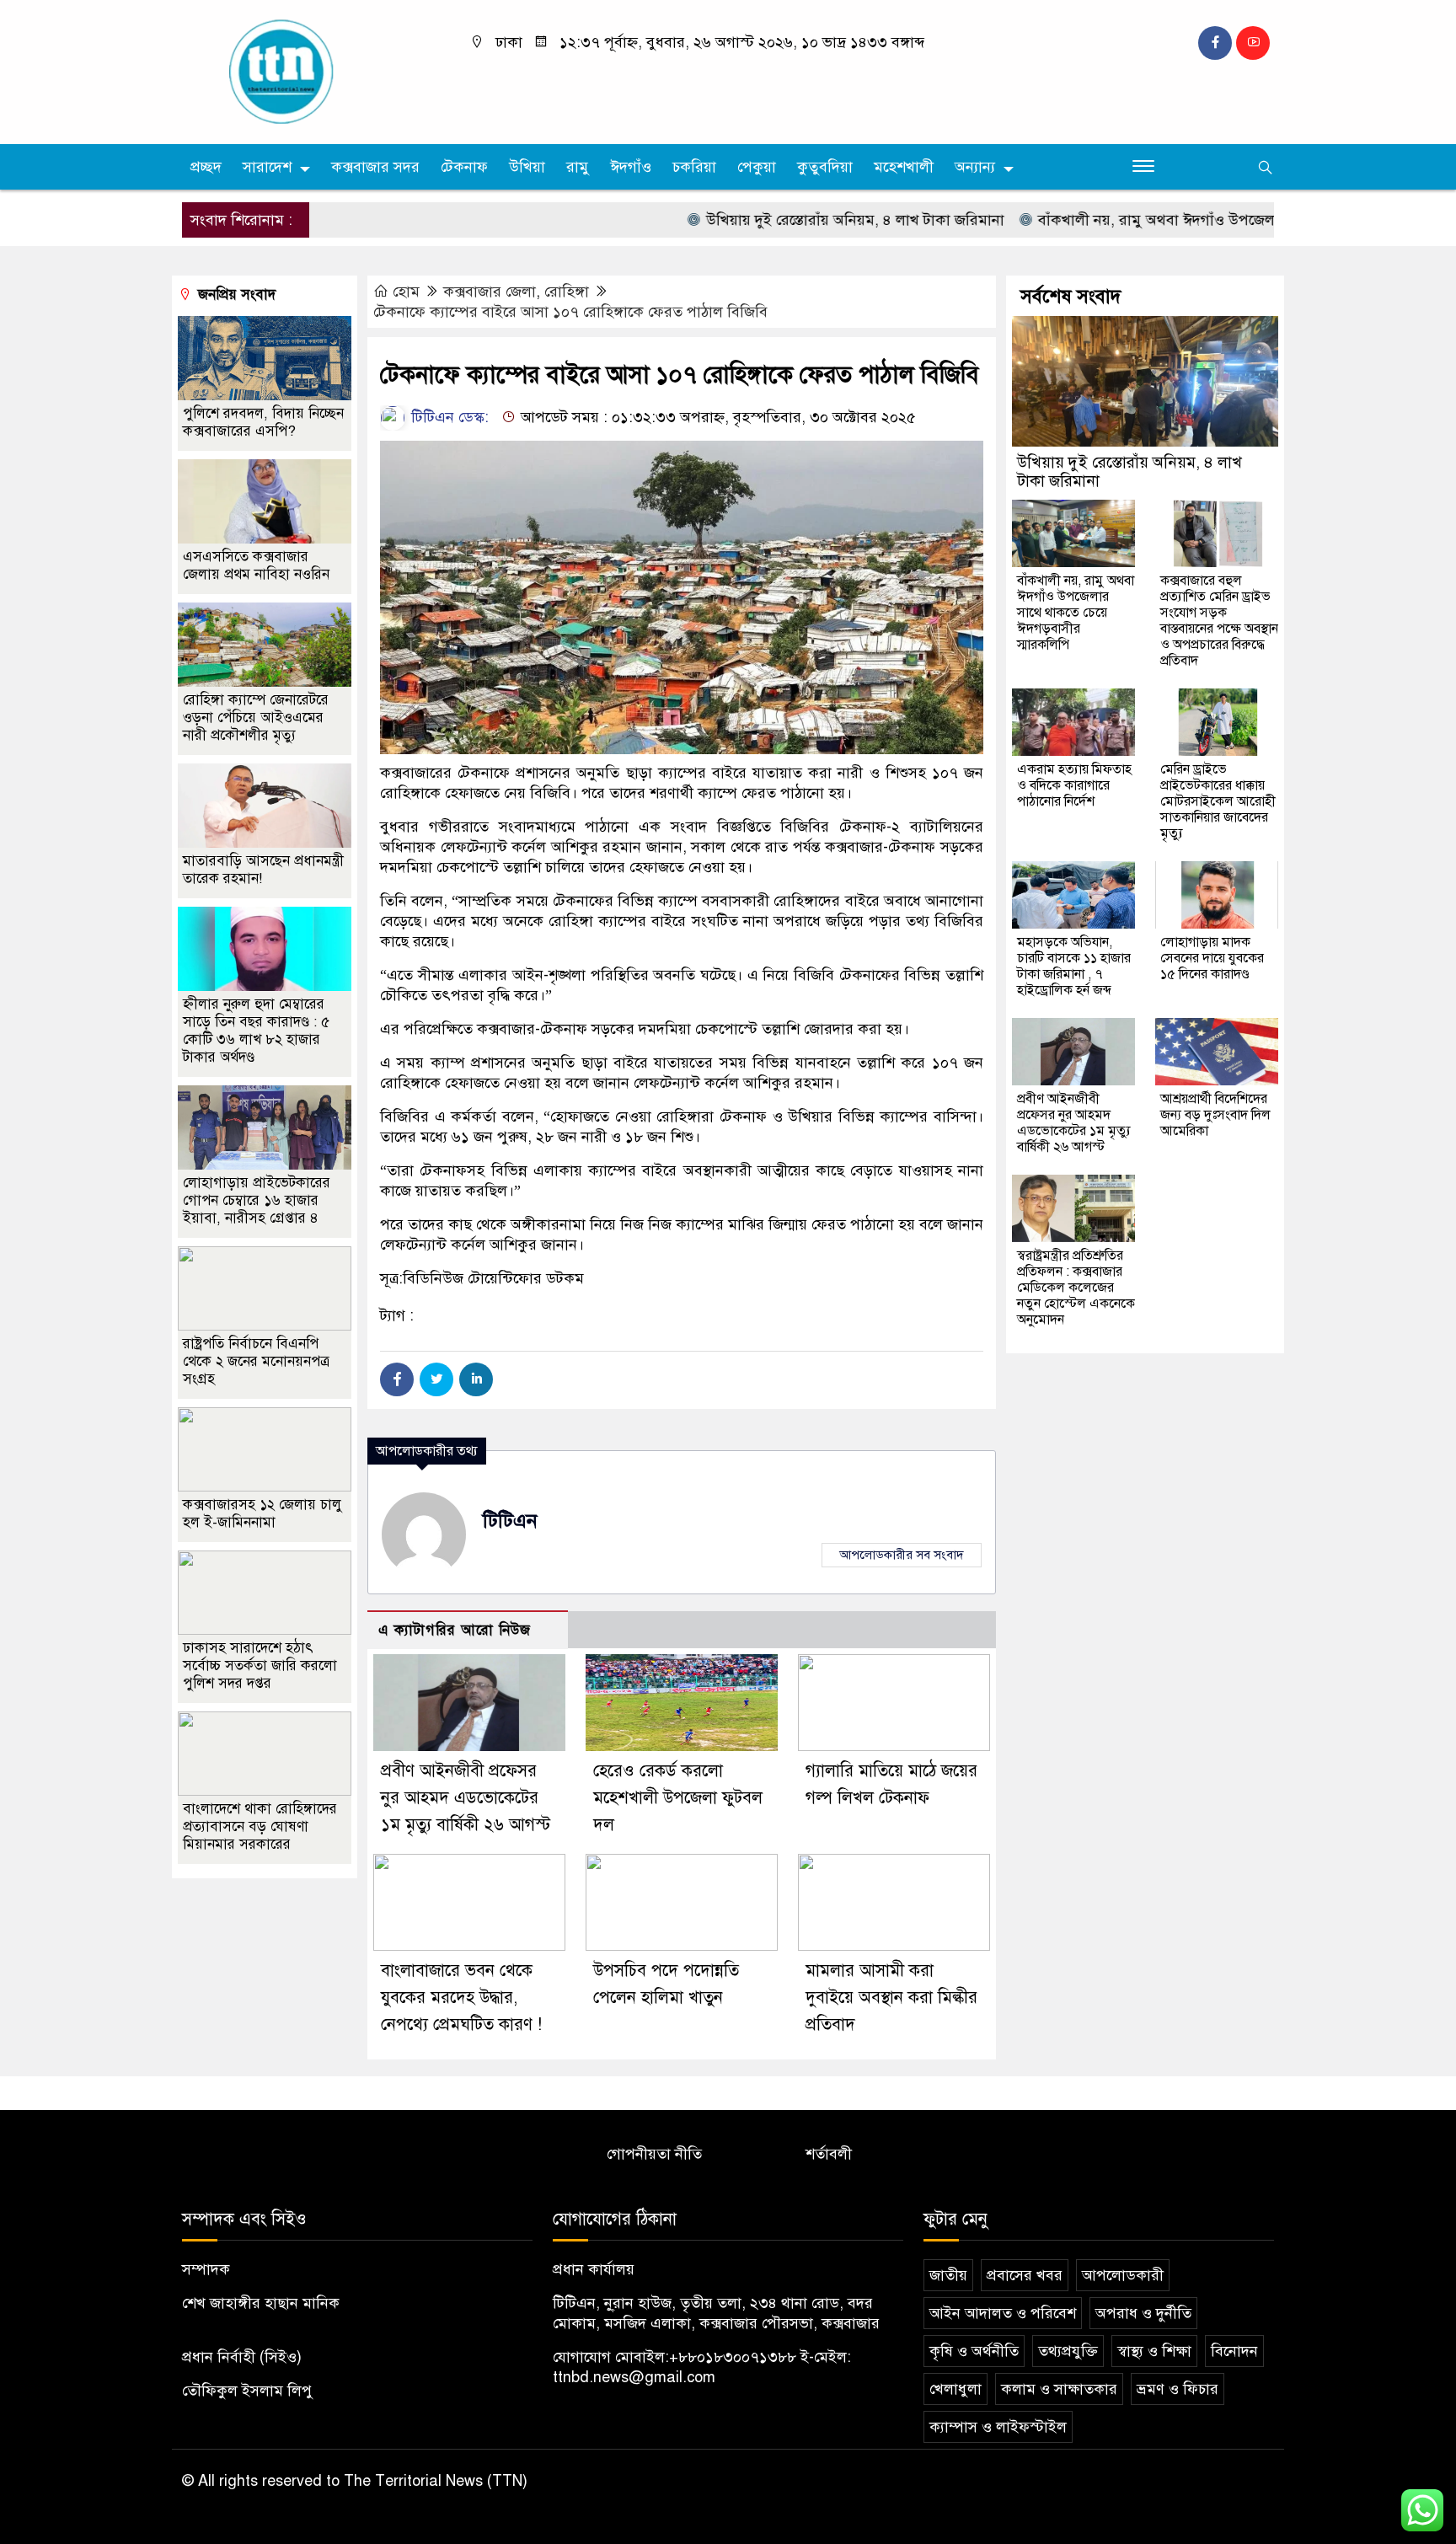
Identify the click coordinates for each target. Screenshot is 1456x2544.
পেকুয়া (757, 167)
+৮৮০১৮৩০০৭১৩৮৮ (733, 2357)
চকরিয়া (694, 167)
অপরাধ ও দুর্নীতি (1143, 2313)
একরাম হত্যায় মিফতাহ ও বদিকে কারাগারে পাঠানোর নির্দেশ (1074, 785)
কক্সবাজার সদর (375, 167)
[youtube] (1253, 43)
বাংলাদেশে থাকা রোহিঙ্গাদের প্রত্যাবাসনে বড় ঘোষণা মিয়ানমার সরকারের (260, 1826)
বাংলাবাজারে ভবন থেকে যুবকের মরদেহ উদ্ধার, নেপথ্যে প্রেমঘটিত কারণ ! (461, 1998)
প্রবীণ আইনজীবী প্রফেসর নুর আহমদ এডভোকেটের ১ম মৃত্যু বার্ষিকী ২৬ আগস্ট (466, 1798)
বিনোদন (1234, 2351)
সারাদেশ (267, 167)
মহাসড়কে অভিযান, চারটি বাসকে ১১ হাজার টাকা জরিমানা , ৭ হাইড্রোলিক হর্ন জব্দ (1074, 966)
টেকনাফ (464, 167)
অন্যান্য (975, 167)
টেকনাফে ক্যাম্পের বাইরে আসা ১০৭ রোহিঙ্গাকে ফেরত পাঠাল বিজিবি (570, 312)
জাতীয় (948, 2275)
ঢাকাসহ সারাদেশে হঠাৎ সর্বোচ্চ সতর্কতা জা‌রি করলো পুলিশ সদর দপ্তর (260, 1666)
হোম (406, 292)
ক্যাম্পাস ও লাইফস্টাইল (998, 2427)
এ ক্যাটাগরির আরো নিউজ (455, 1630)
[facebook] (1215, 43)
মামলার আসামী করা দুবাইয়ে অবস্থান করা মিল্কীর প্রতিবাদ (891, 1998)
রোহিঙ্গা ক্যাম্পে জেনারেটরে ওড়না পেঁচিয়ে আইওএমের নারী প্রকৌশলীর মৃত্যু (256, 718)
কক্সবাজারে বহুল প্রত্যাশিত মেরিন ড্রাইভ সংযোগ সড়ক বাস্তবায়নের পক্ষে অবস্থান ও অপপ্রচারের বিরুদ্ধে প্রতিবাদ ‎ (1219, 621)
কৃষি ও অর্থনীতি (974, 2351)
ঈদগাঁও (631, 167)
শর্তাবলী (829, 2154)
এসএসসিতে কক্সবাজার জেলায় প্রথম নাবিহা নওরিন (256, 565)
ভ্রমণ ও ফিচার (1178, 2389)
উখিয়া (527, 167)
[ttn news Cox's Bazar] (311, 71)
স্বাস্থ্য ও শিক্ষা (1154, 2351)
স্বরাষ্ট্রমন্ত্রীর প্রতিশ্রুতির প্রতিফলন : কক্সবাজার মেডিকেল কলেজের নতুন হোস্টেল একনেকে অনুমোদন (1076, 1288)
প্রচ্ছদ (206, 167)
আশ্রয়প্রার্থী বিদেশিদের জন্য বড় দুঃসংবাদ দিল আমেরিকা (1215, 1115)
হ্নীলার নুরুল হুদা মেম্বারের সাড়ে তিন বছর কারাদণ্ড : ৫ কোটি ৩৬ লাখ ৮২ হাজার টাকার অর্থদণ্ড (256, 1031)
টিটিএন (510, 1521)
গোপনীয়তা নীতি (654, 2154)
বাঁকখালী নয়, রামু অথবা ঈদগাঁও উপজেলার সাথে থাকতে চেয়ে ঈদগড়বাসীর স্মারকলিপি (1076, 613)
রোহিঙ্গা (567, 292)
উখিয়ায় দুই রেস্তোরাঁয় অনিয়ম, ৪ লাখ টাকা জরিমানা (792, 220)
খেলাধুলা (955, 2389)
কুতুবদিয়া (825, 167)
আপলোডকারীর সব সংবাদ (902, 1555)
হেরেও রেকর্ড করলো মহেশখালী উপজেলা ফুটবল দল (678, 1798)
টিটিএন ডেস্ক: (448, 417)
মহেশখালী (904, 167)
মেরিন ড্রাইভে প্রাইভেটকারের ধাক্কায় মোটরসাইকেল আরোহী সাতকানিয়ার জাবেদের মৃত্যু (1218, 801)
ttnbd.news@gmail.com (634, 2377)
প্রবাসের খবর (1025, 2275)
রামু (578, 167)
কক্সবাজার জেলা (490, 292)
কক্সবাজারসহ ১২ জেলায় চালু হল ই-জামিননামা (262, 1513)
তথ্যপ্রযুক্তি (1068, 2351)
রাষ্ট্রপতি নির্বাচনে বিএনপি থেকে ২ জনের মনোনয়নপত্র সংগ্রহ (256, 1361)
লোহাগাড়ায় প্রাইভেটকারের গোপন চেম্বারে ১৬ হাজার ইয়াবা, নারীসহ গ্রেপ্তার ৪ (257, 1200)
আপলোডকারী (1123, 2275)
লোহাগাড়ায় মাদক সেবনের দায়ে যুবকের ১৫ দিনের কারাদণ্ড (1212, 958)
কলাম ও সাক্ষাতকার (1059, 2389)
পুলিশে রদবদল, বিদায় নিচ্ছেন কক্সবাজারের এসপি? (263, 422)
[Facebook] (397, 1379)
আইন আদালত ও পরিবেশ (1003, 2313)
